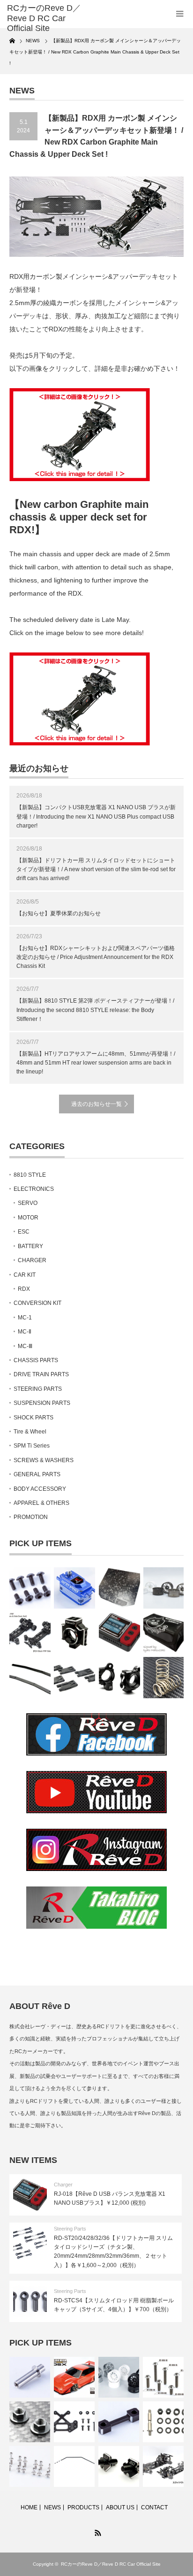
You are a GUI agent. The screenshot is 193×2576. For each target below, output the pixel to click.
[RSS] (96, 2531)
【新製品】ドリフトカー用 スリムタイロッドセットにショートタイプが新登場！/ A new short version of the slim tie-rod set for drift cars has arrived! (96, 869)
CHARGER (32, 1260)
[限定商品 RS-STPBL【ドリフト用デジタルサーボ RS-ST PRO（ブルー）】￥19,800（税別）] (74, 1588)
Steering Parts (70, 2229)
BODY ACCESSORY (40, 1489)
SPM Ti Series (32, 1446)
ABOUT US (120, 2507)
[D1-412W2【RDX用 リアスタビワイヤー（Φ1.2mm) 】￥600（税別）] (74, 2466)
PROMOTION (31, 1517)
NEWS (52, 2507)
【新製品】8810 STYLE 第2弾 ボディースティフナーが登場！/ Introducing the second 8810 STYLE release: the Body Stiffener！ (95, 1010)
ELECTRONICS (34, 1189)
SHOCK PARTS (33, 1418)
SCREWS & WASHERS (44, 1460)
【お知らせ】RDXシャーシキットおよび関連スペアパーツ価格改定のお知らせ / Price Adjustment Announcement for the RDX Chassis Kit (96, 957)
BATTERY (30, 1246)
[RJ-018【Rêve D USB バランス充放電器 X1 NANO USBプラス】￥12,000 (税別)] (119, 1633)
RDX (24, 1289)
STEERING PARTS (38, 1389)
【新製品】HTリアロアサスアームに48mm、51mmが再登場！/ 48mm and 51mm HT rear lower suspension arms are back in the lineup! (96, 1063)
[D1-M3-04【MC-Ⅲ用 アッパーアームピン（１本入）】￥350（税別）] (30, 2377)
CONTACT (154, 2507)
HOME (29, 2507)
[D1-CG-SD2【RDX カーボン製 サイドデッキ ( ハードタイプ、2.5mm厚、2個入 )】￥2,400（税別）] (30, 1678)
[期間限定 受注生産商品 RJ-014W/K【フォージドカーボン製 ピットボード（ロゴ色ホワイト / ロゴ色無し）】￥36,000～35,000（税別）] (119, 1588)
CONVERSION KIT (37, 1303)
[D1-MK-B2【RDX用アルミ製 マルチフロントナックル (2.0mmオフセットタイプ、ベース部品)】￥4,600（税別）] (119, 1678)
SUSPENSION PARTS (42, 1403)
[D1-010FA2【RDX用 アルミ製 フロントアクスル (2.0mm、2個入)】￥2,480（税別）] (119, 2466)
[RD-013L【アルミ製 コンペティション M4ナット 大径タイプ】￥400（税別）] (30, 2422)
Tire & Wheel (30, 1432)
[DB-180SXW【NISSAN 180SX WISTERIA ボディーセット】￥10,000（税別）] (74, 2377)
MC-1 (25, 1318)
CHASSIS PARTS (36, 1360)
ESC (24, 1232)
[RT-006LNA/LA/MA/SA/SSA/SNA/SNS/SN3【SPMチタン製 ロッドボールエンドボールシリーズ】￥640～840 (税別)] (30, 2466)
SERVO (28, 1203)
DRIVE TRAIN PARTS (41, 1374)
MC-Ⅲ (25, 1346)
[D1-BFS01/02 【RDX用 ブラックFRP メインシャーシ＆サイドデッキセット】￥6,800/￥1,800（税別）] (30, 1633)
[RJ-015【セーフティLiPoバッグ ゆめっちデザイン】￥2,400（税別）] (164, 1633)
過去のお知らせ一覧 (96, 1104)
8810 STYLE (30, 1175)
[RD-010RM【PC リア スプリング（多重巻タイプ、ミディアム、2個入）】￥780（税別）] (164, 1678)
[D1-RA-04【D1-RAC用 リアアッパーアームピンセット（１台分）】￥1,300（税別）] (163, 2422)
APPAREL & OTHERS (41, 1503)
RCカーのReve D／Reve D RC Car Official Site (111, 2564)
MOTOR (28, 1218)
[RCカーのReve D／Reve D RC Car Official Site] (46, 19)
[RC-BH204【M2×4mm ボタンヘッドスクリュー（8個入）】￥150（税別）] (30, 1588)
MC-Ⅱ (25, 1332)
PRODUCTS (83, 2507)
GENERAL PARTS (37, 1474)
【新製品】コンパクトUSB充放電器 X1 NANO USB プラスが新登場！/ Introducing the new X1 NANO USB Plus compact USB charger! (96, 816)
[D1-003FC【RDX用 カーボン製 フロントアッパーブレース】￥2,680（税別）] (74, 2422)
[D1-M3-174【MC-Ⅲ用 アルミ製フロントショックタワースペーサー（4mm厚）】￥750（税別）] (119, 2422)
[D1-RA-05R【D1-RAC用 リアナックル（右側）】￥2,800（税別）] (74, 1633)
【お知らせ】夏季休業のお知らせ (59, 913)
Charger (63, 2185)
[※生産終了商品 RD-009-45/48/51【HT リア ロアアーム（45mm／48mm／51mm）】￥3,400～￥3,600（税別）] (74, 1678)
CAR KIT (25, 1275)
